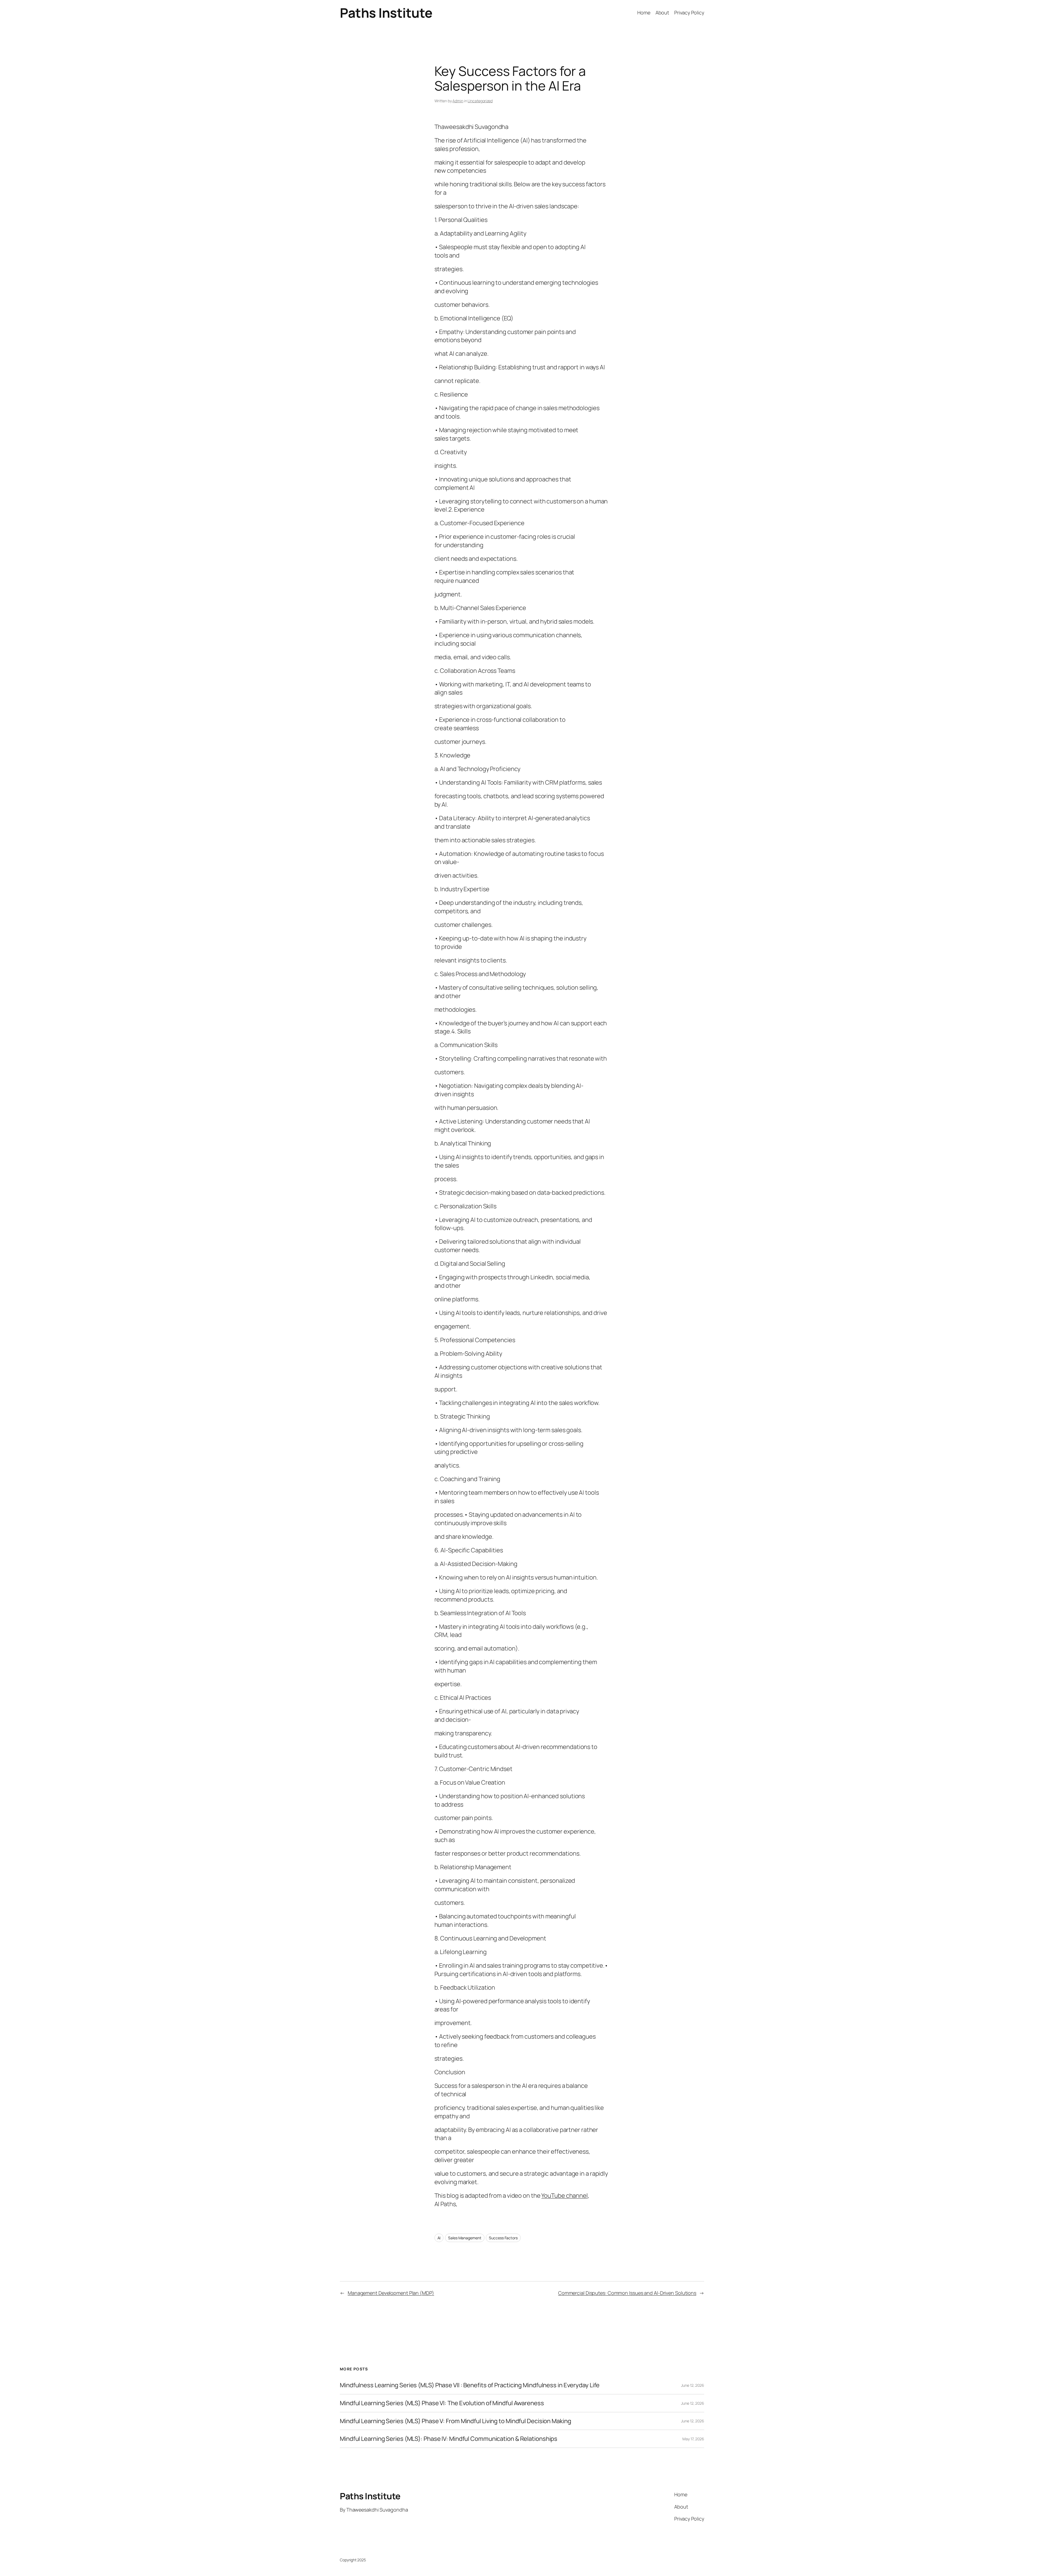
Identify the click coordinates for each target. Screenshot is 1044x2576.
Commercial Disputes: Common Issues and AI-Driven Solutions (627, 2293)
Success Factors (503, 2238)
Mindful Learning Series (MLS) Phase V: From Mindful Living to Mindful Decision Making (456, 2421)
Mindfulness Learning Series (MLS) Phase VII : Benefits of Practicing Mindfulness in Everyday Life (470, 2385)
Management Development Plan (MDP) (391, 2293)
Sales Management (465, 2238)
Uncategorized (480, 101)
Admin (458, 101)
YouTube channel (565, 2196)
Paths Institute (386, 13)
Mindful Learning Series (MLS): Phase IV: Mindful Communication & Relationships (449, 2439)
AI (439, 2238)
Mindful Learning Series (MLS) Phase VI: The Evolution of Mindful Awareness (442, 2403)
